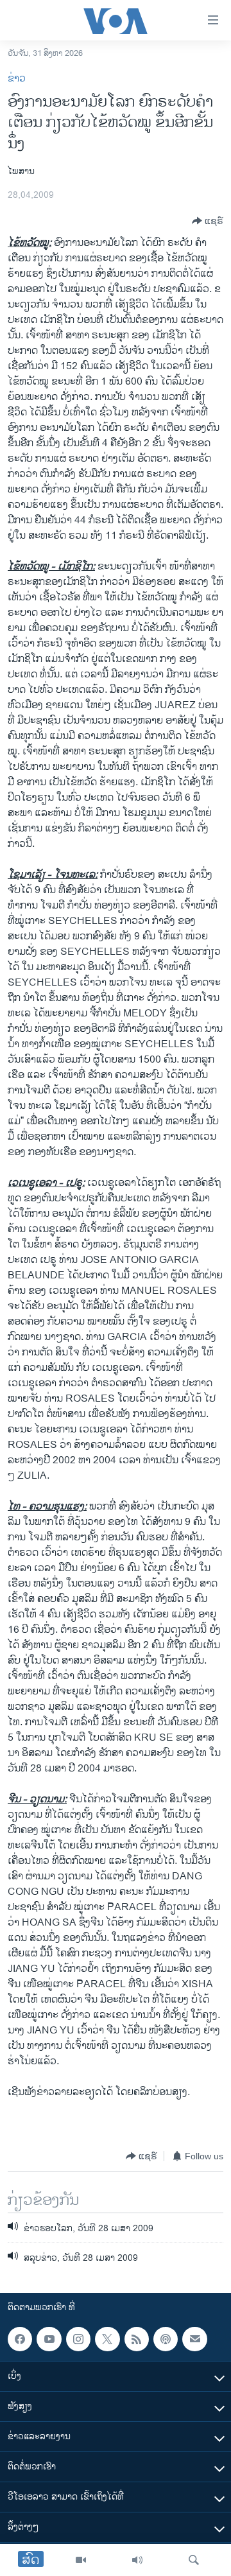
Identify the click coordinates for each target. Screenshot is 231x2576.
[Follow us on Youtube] (49, 2339)
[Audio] (137, 2560)
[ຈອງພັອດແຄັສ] (194, 2339)
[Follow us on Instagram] (78, 2339)
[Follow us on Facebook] (20, 2339)
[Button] (208, 221)
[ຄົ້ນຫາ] (194, 2560)
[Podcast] (166, 2339)
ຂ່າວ (17, 79)
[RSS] (137, 2339)
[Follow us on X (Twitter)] (107, 2339)
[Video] (81, 2560)
